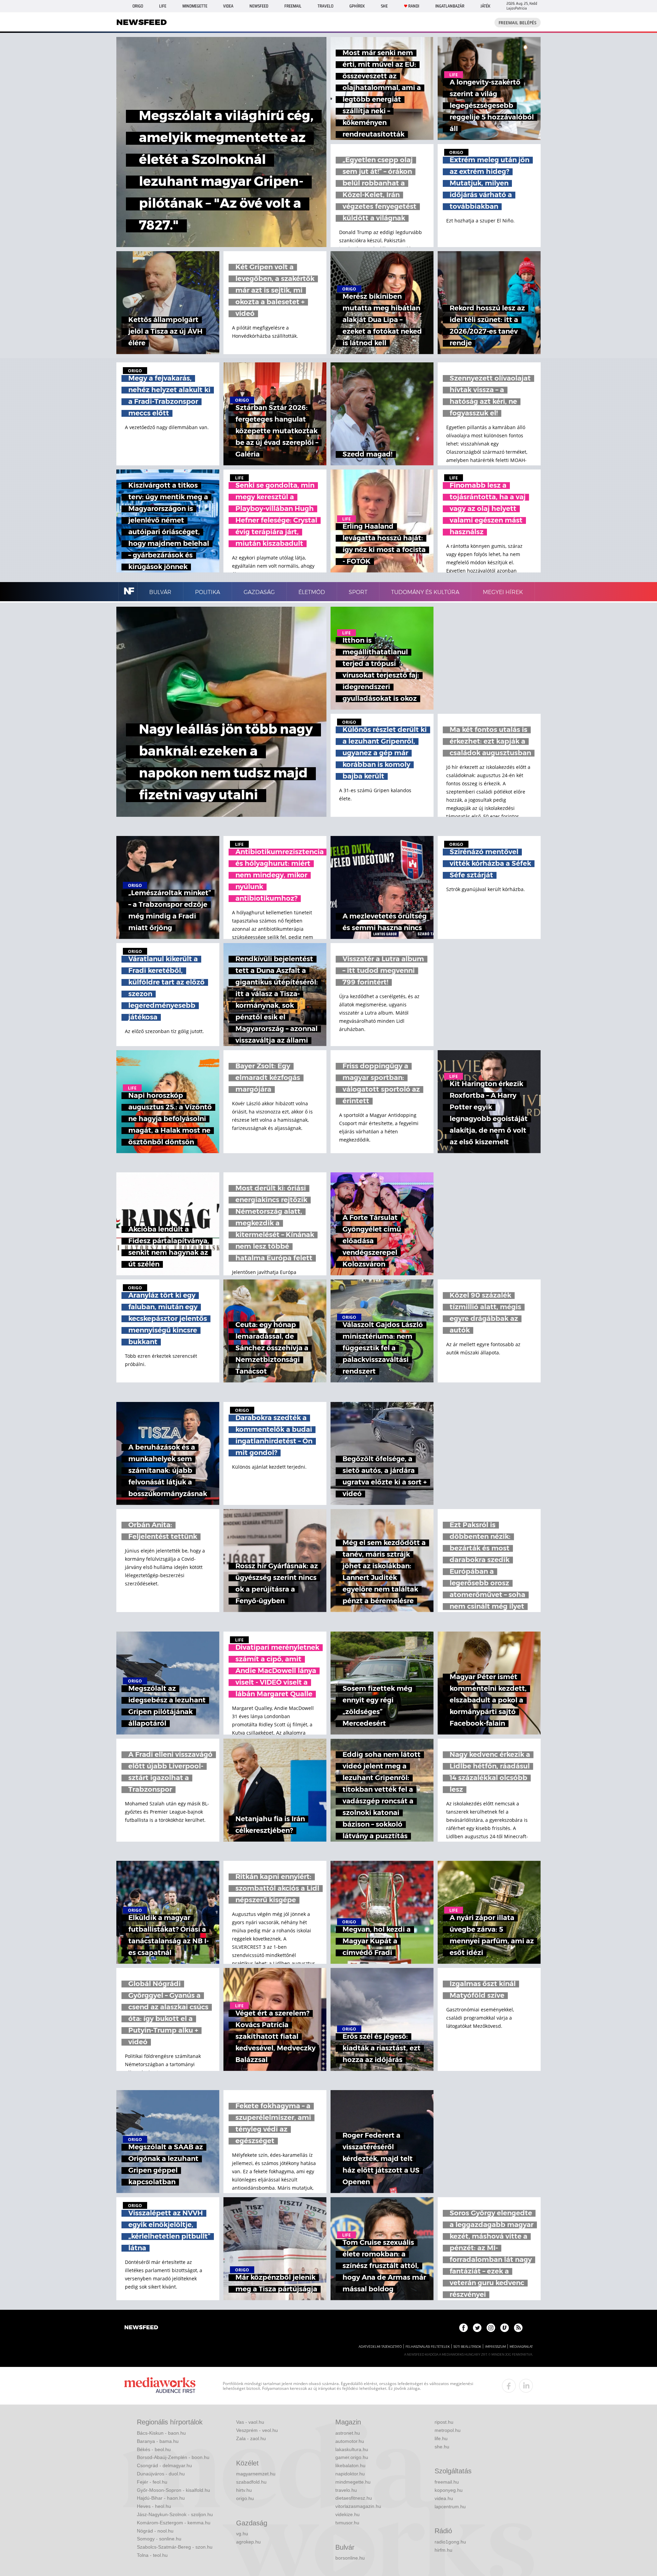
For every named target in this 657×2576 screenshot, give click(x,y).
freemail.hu (447, 2482)
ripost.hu (444, 2422)
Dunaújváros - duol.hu (161, 2474)
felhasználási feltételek (428, 2347)
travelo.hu (346, 2490)
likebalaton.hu (350, 2465)
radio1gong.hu (450, 2542)
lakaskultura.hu (352, 2449)
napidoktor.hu (350, 2474)
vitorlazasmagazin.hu (358, 2506)
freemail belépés (518, 23)
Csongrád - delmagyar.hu (164, 2465)
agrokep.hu (248, 2542)
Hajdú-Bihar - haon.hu (161, 2498)
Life (163, 6)
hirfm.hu (443, 2550)
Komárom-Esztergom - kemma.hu (174, 2523)
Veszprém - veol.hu (257, 2430)
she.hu (442, 2447)
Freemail (293, 6)
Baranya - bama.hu (158, 2441)
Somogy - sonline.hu (159, 2539)
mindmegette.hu (353, 2482)
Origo (138, 6)
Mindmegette (195, 6)
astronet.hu (348, 2433)
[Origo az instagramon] (491, 2328)
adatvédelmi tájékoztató (380, 2347)
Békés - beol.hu (154, 2449)
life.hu (441, 2438)
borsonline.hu (350, 2558)
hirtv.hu (244, 2490)
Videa (228, 6)
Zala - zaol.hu (251, 2438)
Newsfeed (259, 6)
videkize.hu (347, 2514)
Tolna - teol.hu (152, 2555)
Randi (414, 6)
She (384, 6)
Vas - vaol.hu (250, 2422)
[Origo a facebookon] (463, 2328)
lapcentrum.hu (450, 2507)
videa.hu (444, 2498)
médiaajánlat (521, 2347)
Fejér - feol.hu (152, 2482)
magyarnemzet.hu (256, 2474)
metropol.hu (448, 2430)
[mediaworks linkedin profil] (526, 2386)
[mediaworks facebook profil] (509, 2386)
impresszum (495, 2347)
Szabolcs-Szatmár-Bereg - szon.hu (175, 2547)
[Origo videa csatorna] (505, 2328)
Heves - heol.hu (154, 2506)
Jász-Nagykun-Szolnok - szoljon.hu (175, 2514)
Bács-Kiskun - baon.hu (161, 2433)
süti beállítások (467, 2347)
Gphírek (357, 6)
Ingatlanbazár (450, 6)
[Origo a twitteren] (477, 2328)
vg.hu (242, 2534)
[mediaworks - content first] (160, 2386)
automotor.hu (350, 2441)
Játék (485, 6)
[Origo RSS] (518, 2328)
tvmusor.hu (347, 2523)
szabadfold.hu (251, 2482)
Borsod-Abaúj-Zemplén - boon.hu (173, 2457)
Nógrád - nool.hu (155, 2531)
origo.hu (245, 2498)
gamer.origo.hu (352, 2457)
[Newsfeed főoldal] (141, 2328)
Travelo (325, 6)
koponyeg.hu (449, 2490)
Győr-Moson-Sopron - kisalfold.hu (173, 2490)
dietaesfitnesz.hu (354, 2498)
